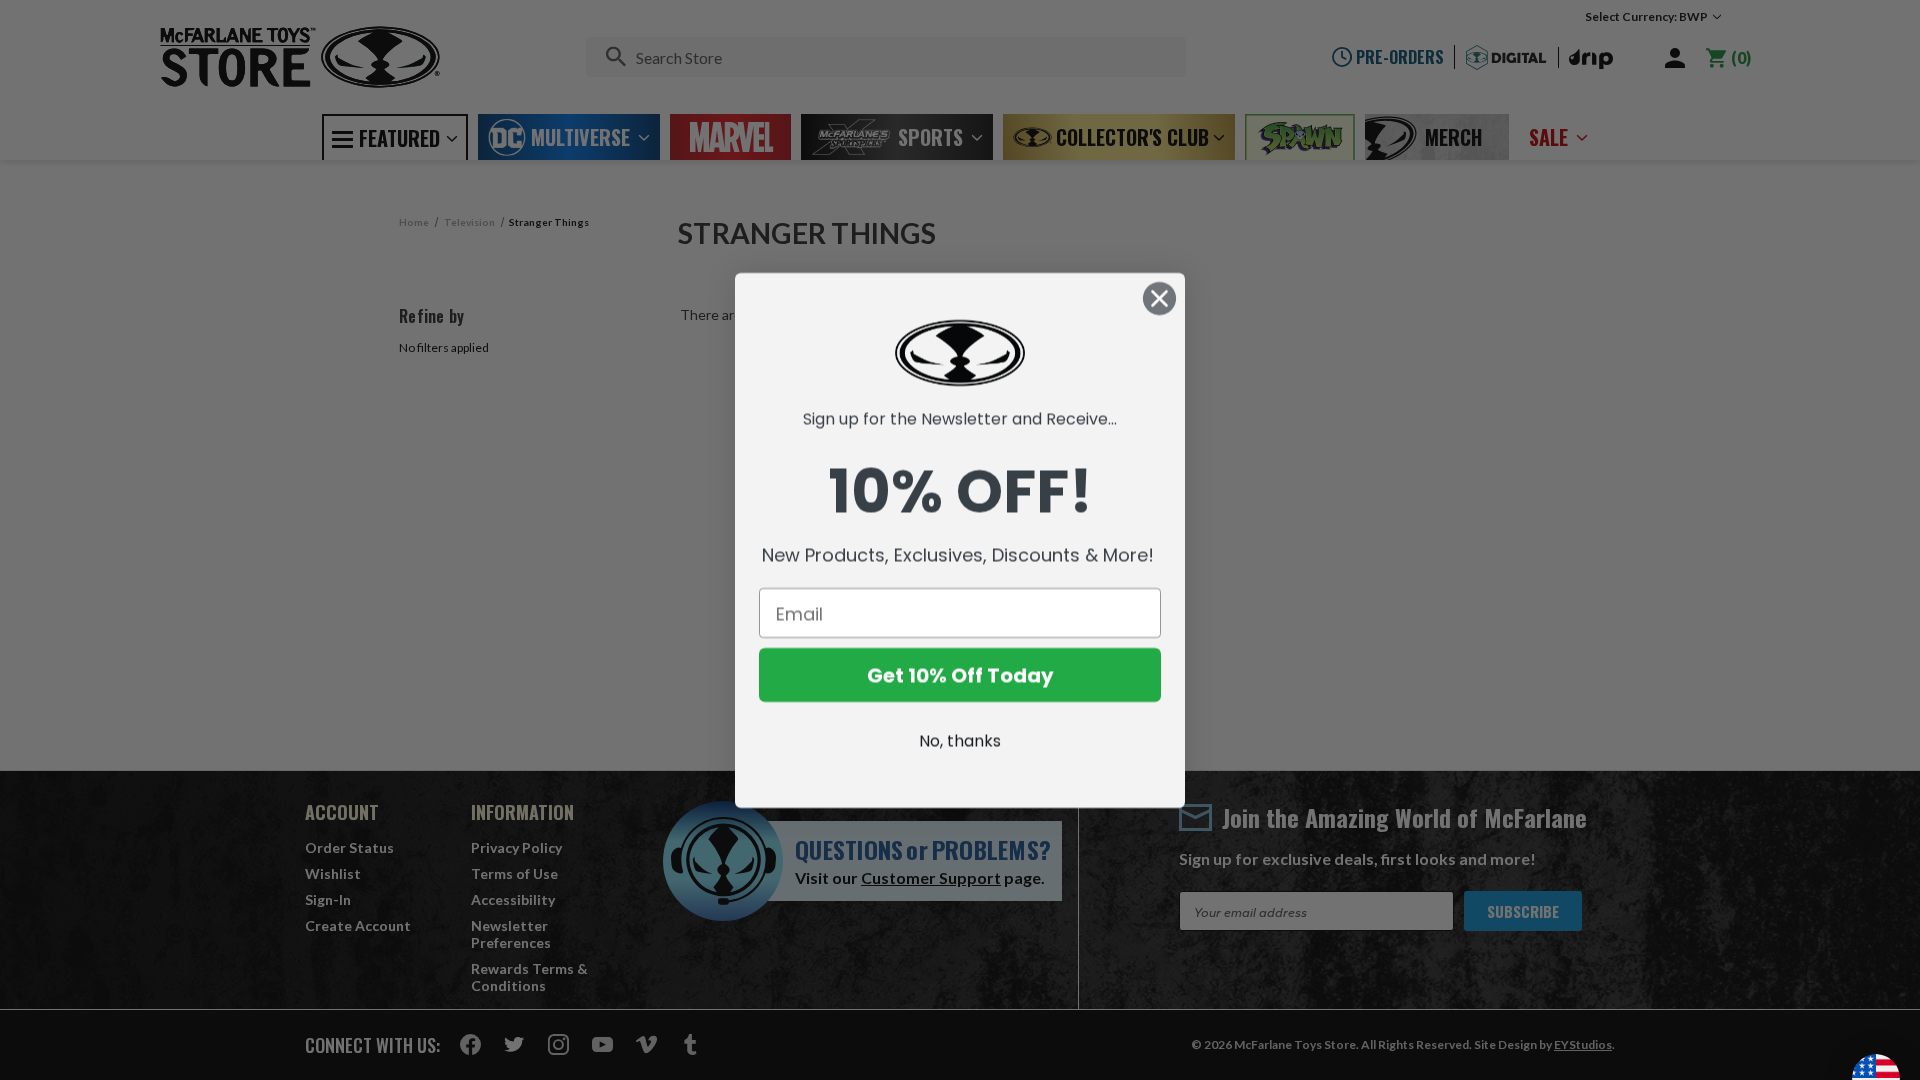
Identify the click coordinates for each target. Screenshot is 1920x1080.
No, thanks (960, 740)
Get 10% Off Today (960, 675)
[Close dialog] (1159, 298)
